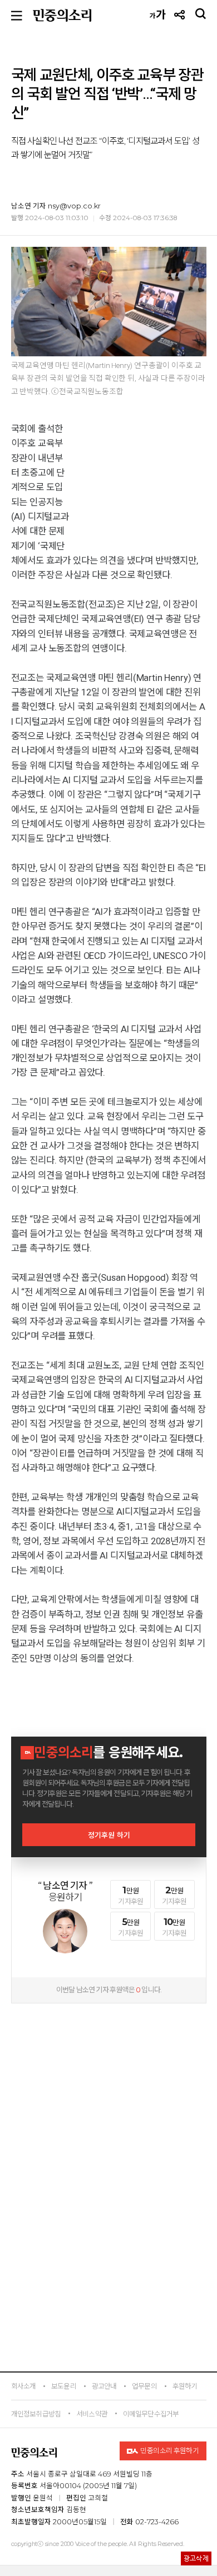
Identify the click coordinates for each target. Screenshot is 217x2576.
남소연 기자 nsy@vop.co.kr (56, 206)
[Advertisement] (108, 2080)
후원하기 (185, 2386)
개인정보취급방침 (36, 2414)
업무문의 (144, 2386)
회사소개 (24, 2386)
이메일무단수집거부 (151, 2414)
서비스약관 (92, 2414)
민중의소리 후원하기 (169, 2451)
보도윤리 (64, 2386)
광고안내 (104, 2386)
